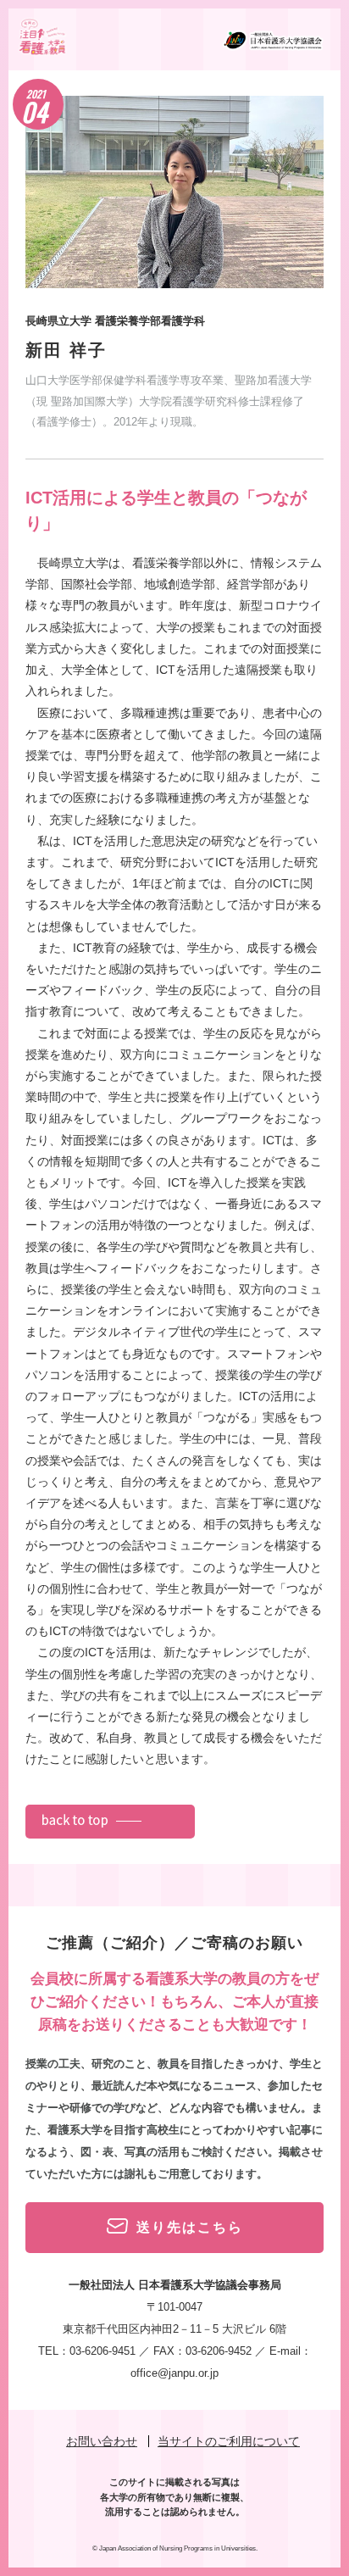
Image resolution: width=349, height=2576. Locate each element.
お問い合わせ (102, 2441)
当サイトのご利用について (229, 2441)
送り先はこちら (190, 2227)
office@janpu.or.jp (174, 2373)
